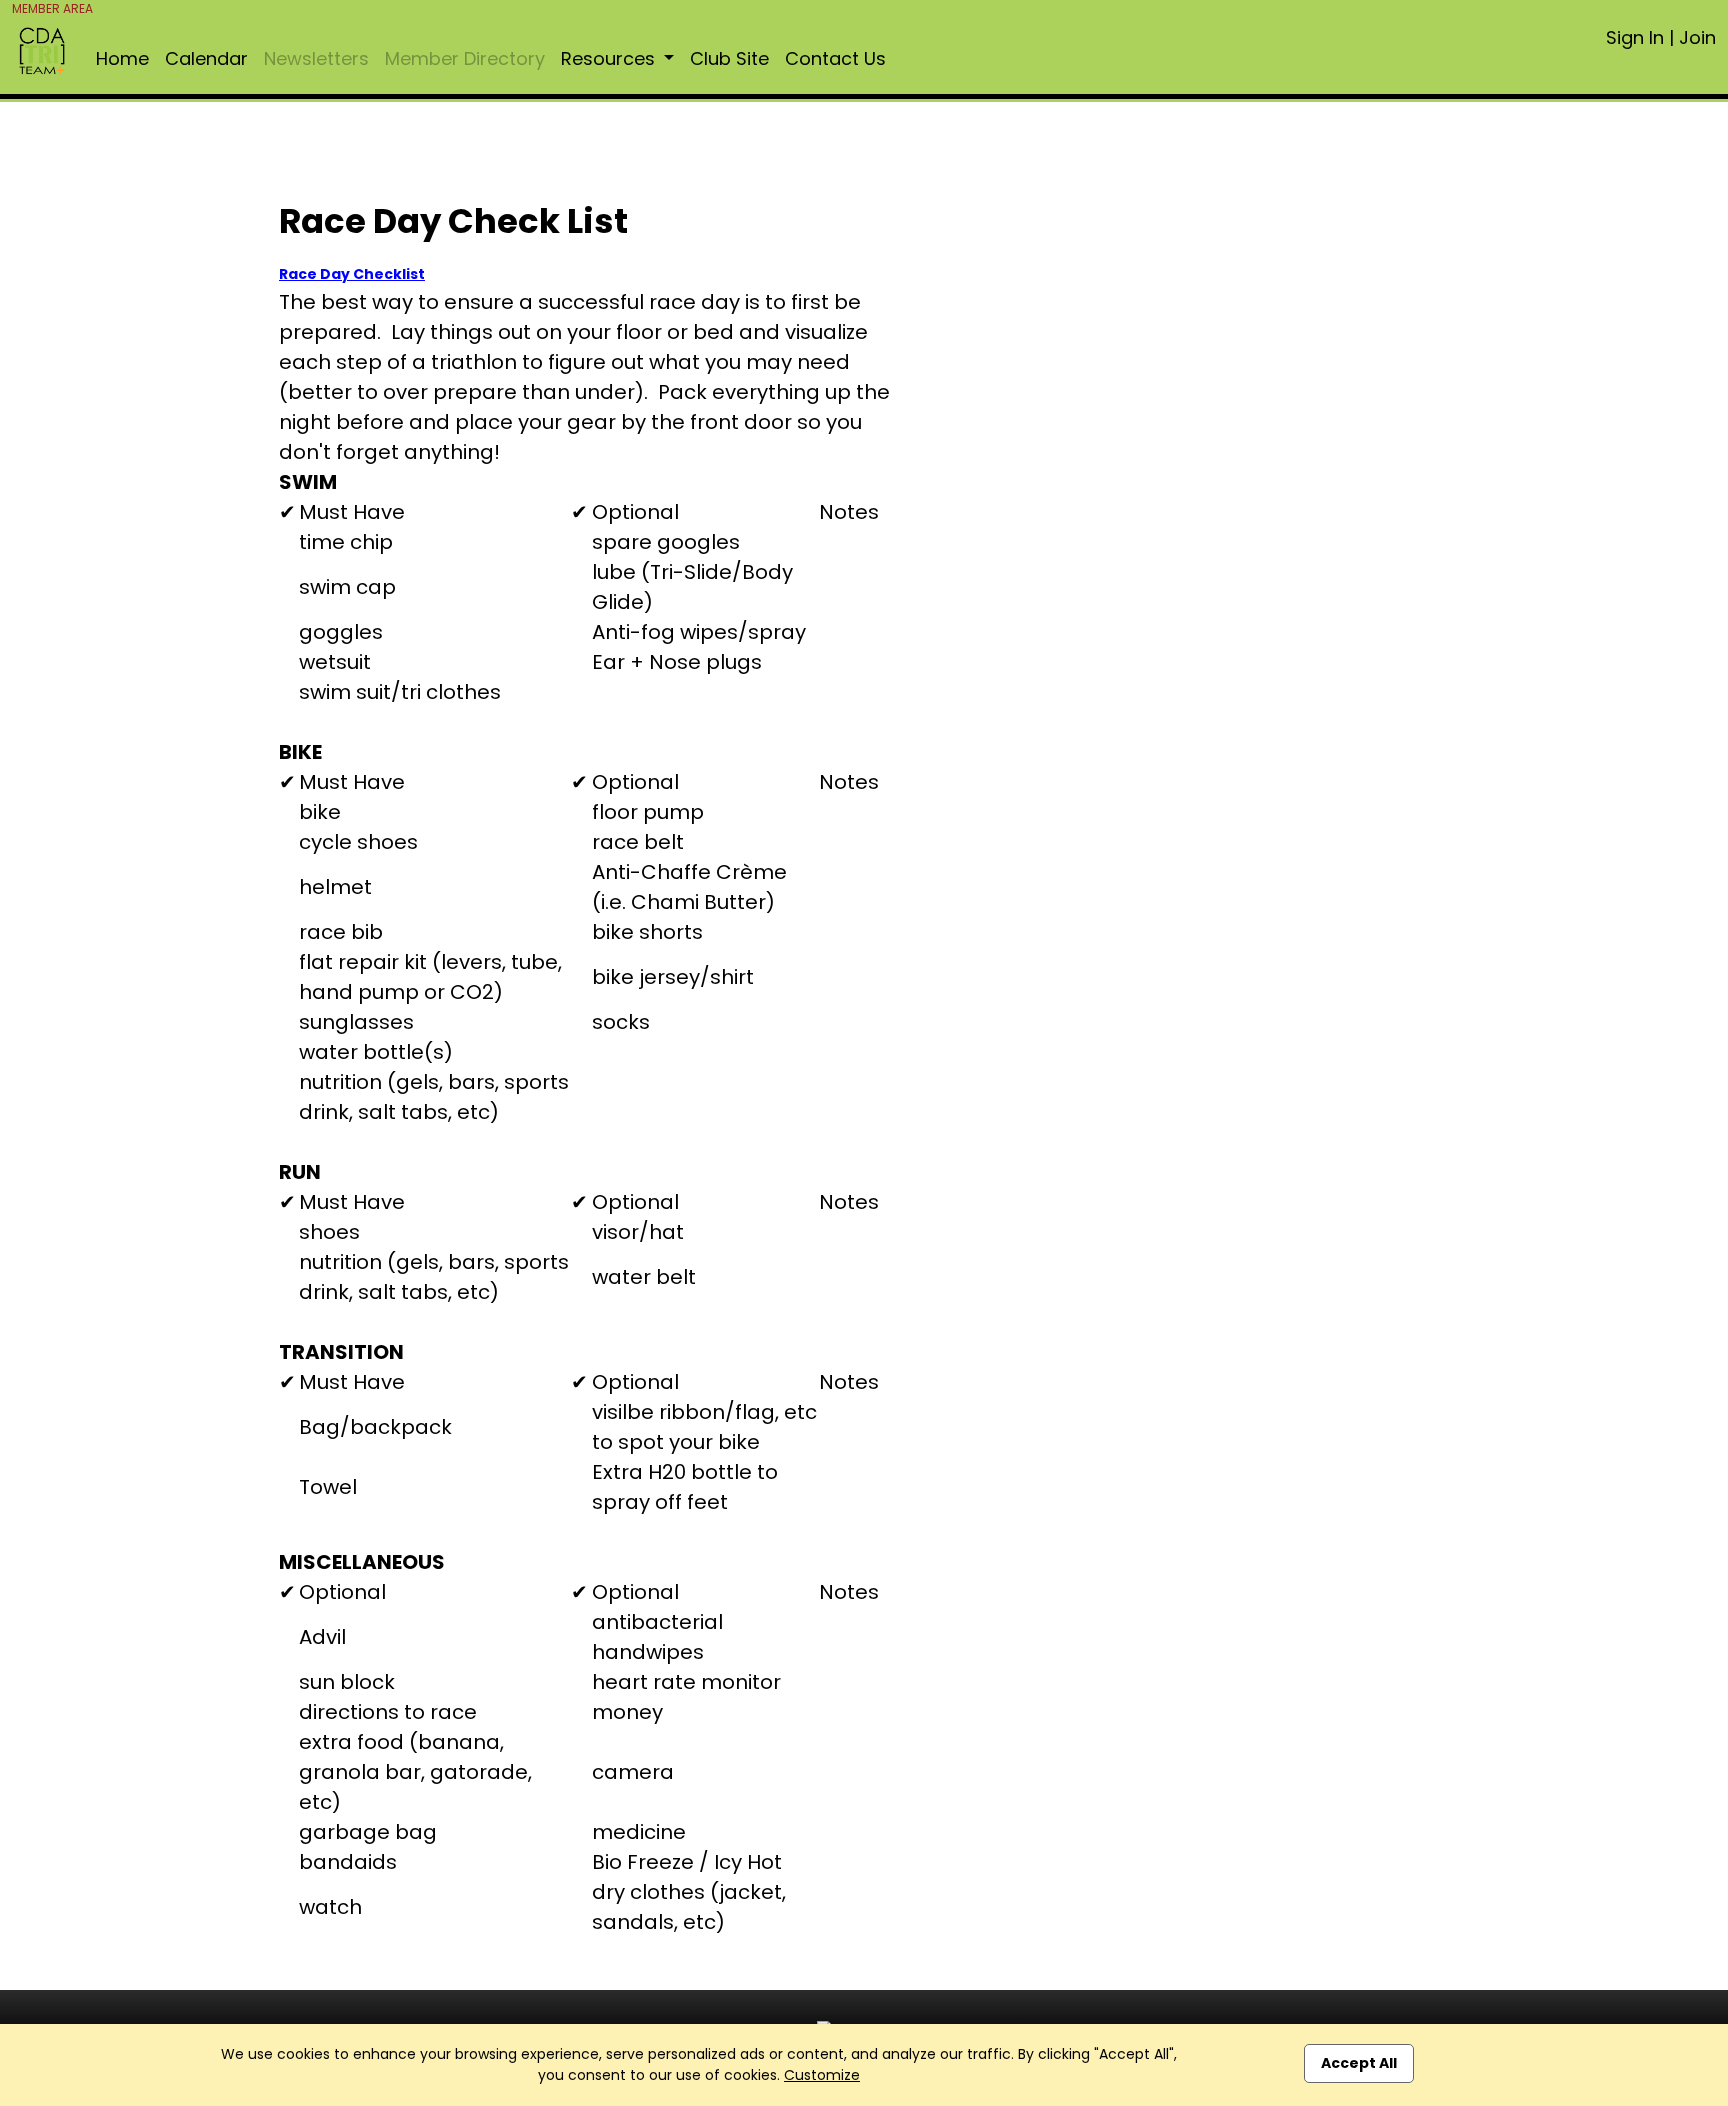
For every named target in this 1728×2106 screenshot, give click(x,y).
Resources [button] (610, 58)
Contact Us (835, 58)
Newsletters (316, 58)
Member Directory (465, 58)
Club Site (729, 58)
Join (1697, 37)
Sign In (1635, 37)
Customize (822, 2075)
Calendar (206, 58)
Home (122, 58)
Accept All (1359, 2063)
